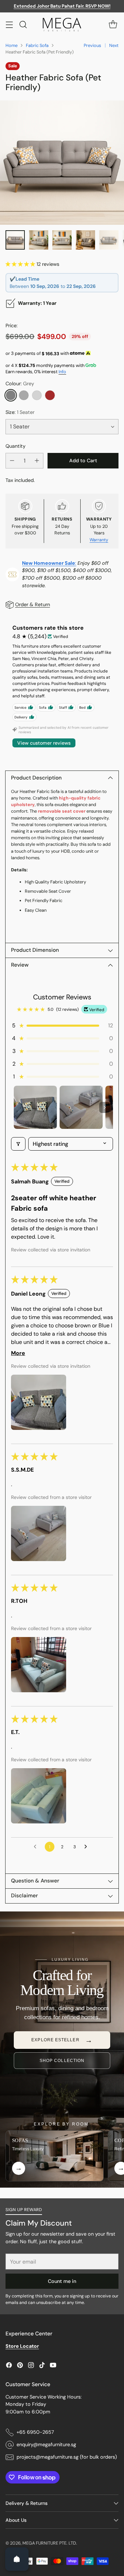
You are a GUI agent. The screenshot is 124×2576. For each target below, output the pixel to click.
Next (114, 45)
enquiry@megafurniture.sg (46, 2444)
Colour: (20, 384)
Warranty (99, 540)
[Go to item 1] (35, 1107)
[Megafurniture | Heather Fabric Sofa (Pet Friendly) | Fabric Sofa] (62, 163)
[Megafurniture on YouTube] (53, 2366)
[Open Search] (23, 24)
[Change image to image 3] (62, 240)
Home (12, 45)
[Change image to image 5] (109, 240)
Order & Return (33, 604)
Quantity (15, 446)
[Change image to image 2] (39, 240)
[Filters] (18, 1144)
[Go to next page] (87, 1847)
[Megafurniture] (62, 25)
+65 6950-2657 (35, 2432)
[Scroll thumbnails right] (105, 1107)
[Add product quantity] (37, 461)
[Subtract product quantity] (12, 461)
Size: (20, 412)
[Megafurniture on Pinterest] (20, 2366)
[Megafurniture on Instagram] (31, 2366)
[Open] (17, 2559)
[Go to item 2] (81, 1107)
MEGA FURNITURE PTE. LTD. (50, 2543)
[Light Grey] (37, 395)
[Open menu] (9, 24)
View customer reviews (44, 743)
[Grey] (11, 395)
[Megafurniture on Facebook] (9, 2366)
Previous (92, 45)
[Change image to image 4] (85, 240)
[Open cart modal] (113, 24)
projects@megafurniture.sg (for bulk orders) (67, 2457)
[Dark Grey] (24, 395)
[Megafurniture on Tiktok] (42, 2366)
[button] (21, 264)
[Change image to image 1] (15, 240)
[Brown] (50, 395)
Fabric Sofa (37, 45)
